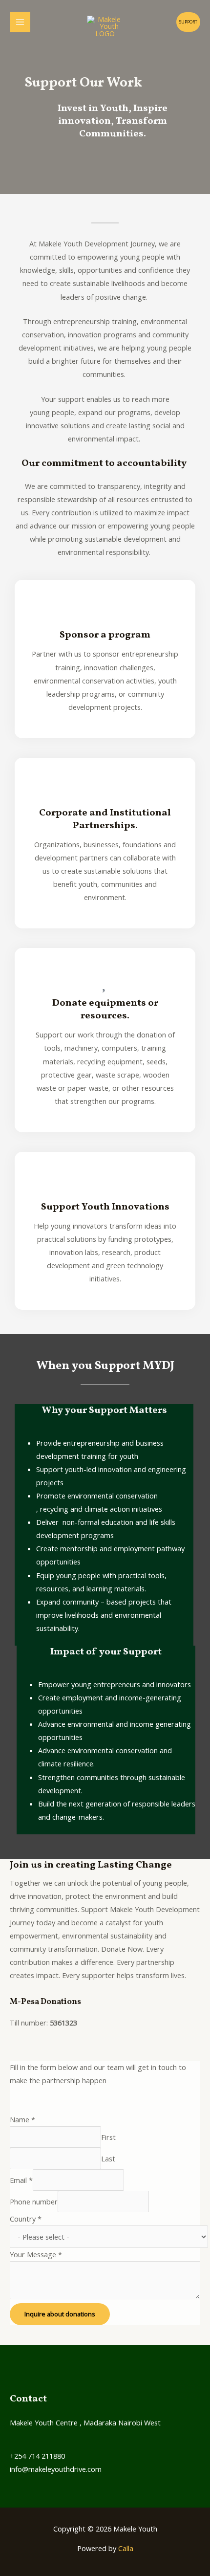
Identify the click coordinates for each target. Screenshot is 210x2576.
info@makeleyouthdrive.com (56, 2469)
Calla (126, 2548)
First (108, 2137)
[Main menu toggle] (20, 22)
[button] (188, 22)
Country (26, 2219)
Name (22, 2119)
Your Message (36, 2254)
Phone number (34, 2202)
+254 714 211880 (37, 2456)
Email (21, 2180)
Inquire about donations (60, 2314)
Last (108, 2158)
